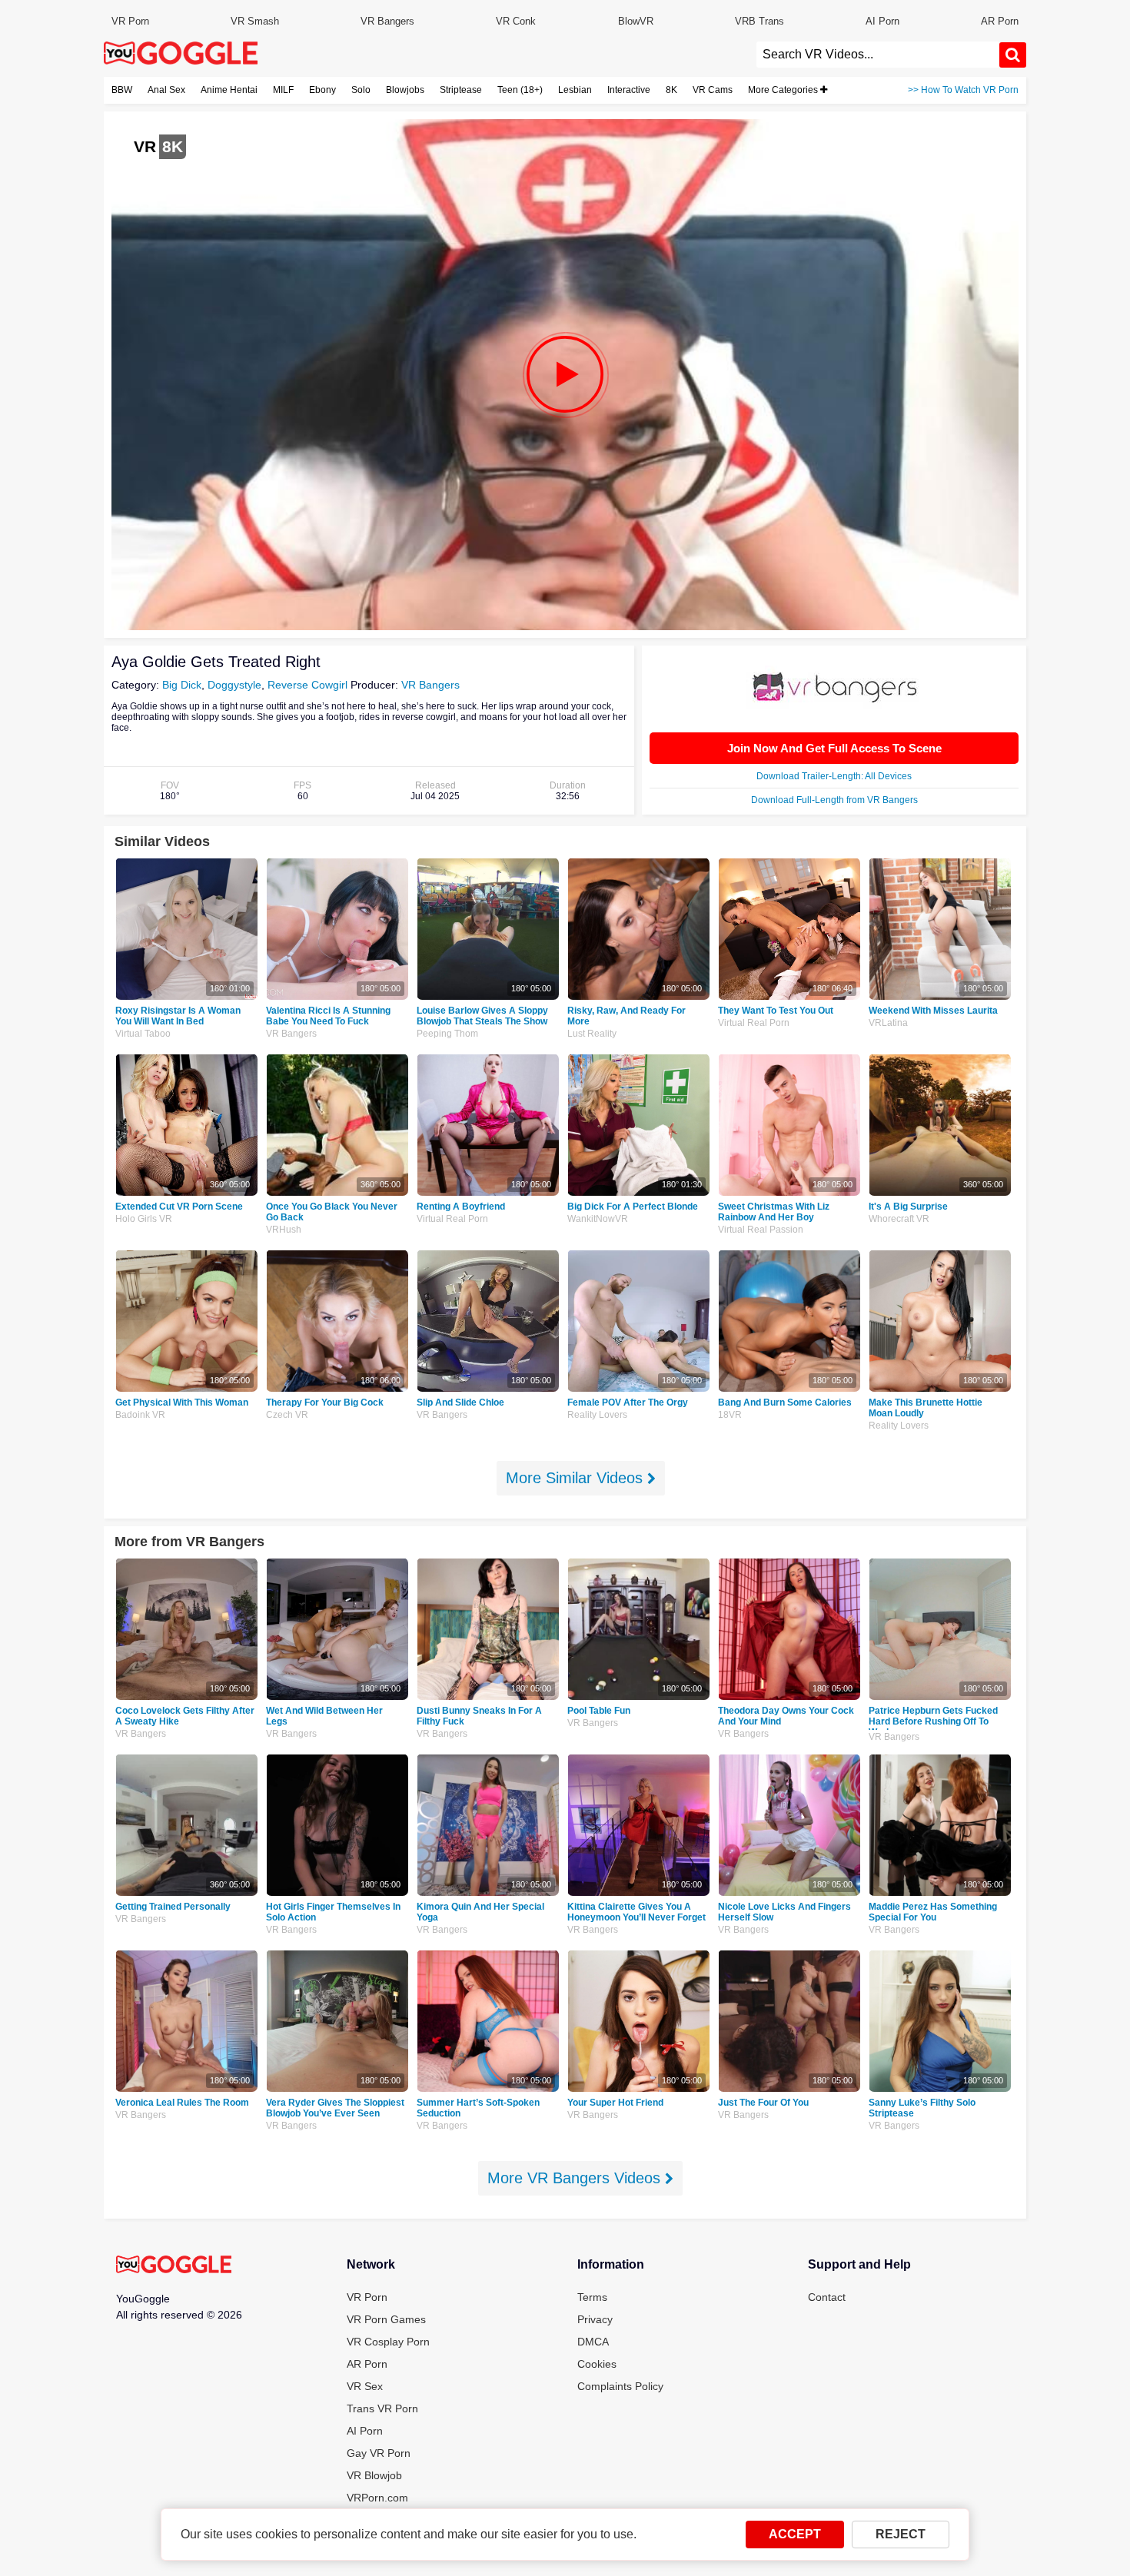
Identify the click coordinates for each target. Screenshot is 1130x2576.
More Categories (784, 90)
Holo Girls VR (144, 1219)
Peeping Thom (447, 1034)
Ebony (322, 90)
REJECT (901, 2534)
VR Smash (255, 21)
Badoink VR (140, 1415)
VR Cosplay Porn (388, 2342)
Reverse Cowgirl (307, 685)
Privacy (595, 2319)
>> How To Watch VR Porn (963, 90)
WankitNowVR (598, 1219)
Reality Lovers (597, 1415)
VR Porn (130, 21)
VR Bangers (387, 21)
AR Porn (1000, 21)
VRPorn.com (377, 2498)
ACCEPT (795, 2534)
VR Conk (516, 21)
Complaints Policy (620, 2386)
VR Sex (365, 2386)
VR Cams (713, 90)
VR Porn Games (386, 2319)
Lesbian (575, 90)
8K (671, 90)
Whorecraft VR (899, 1219)
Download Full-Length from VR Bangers (834, 800)
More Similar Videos (577, 1478)
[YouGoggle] (174, 2266)
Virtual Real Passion (761, 1230)
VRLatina (888, 1023)
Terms (592, 2297)
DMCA (593, 2342)
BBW (122, 90)
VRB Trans (759, 21)
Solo (361, 90)
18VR (730, 1415)
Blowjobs (405, 90)
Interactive (629, 90)
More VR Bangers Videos (576, 2178)
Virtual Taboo (143, 1034)
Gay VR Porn (379, 2453)
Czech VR (287, 1415)
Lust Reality (592, 1034)
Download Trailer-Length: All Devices (834, 776)
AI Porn (882, 21)
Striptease (461, 90)
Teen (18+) (520, 90)
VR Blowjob (374, 2475)
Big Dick (182, 685)
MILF (283, 90)
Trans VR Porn (382, 2408)
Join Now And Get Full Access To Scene (834, 748)
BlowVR (636, 21)
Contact (827, 2297)
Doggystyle (234, 685)
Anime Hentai (229, 90)
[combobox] (878, 55)
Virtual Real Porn (754, 1023)
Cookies (597, 2364)
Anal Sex (166, 90)
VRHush (284, 1230)
